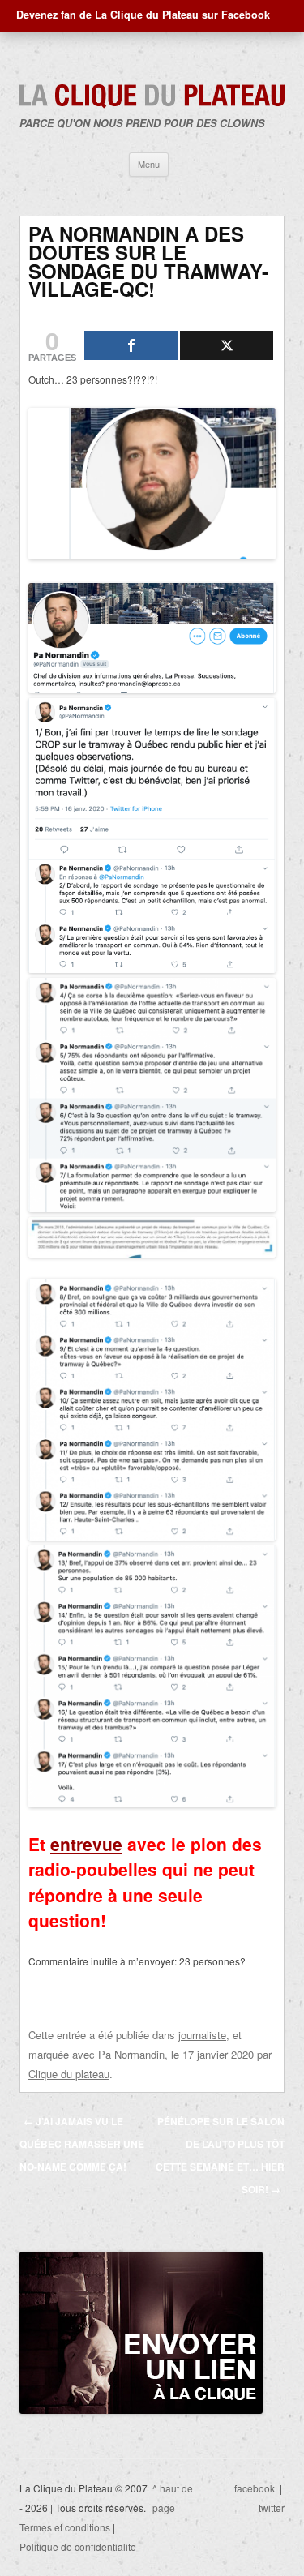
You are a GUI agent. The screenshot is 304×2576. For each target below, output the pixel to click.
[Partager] (131, 345)
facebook (255, 2488)
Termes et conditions (65, 2527)
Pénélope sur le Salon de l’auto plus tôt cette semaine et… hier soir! (220, 2155)
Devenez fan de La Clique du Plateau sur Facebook (143, 15)
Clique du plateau (69, 2074)
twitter (272, 2507)
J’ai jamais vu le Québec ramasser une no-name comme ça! (82, 2144)
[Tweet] (227, 345)
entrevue (86, 1844)
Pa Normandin (131, 2054)
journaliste (202, 2035)
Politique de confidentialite (78, 2546)
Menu (149, 164)
